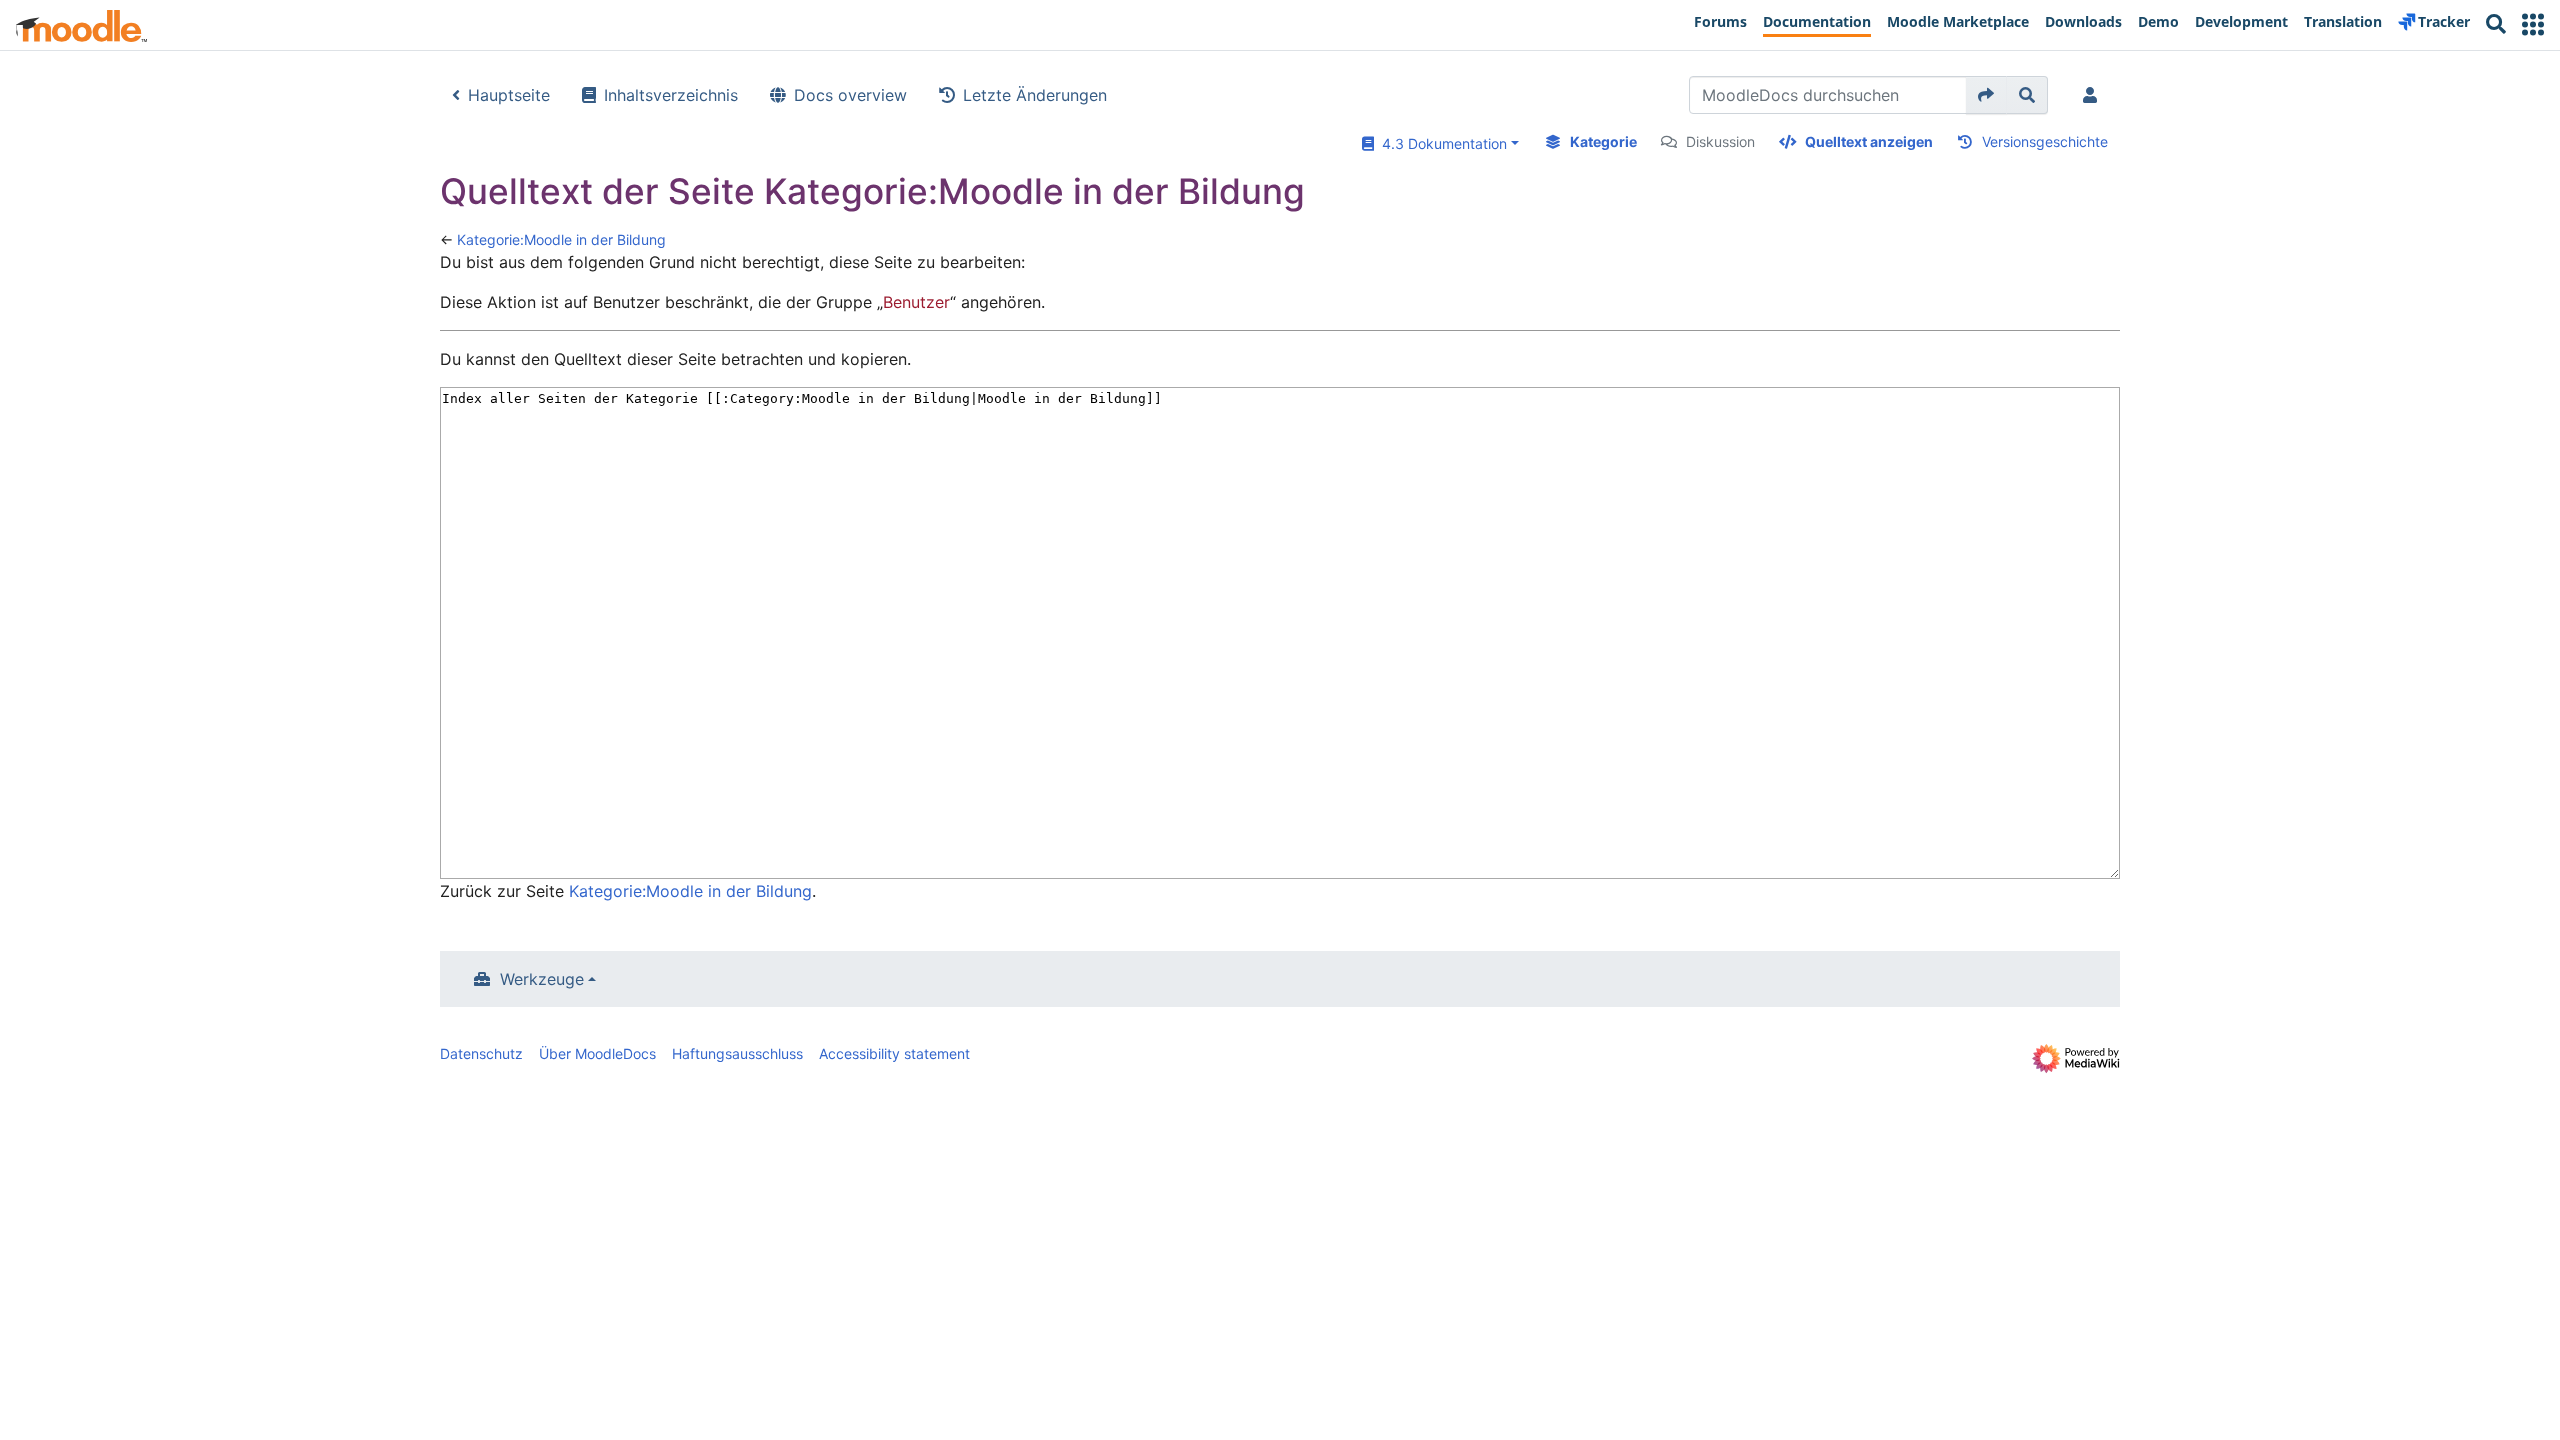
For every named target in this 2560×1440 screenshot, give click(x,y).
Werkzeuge (542, 979)
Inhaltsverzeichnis (671, 95)
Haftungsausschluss (737, 1053)
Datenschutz (481, 1053)
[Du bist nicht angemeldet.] (2094, 95)
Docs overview (850, 95)
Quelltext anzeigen (1869, 141)
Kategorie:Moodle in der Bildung (561, 239)
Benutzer (916, 302)
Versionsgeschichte (2045, 141)
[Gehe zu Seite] (1986, 95)
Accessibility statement (894, 1053)
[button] (2533, 24)
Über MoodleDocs (597, 1053)
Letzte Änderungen (1035, 95)
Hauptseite (509, 95)
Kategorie (1603, 141)
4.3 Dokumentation (1440, 143)
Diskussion (1720, 141)
